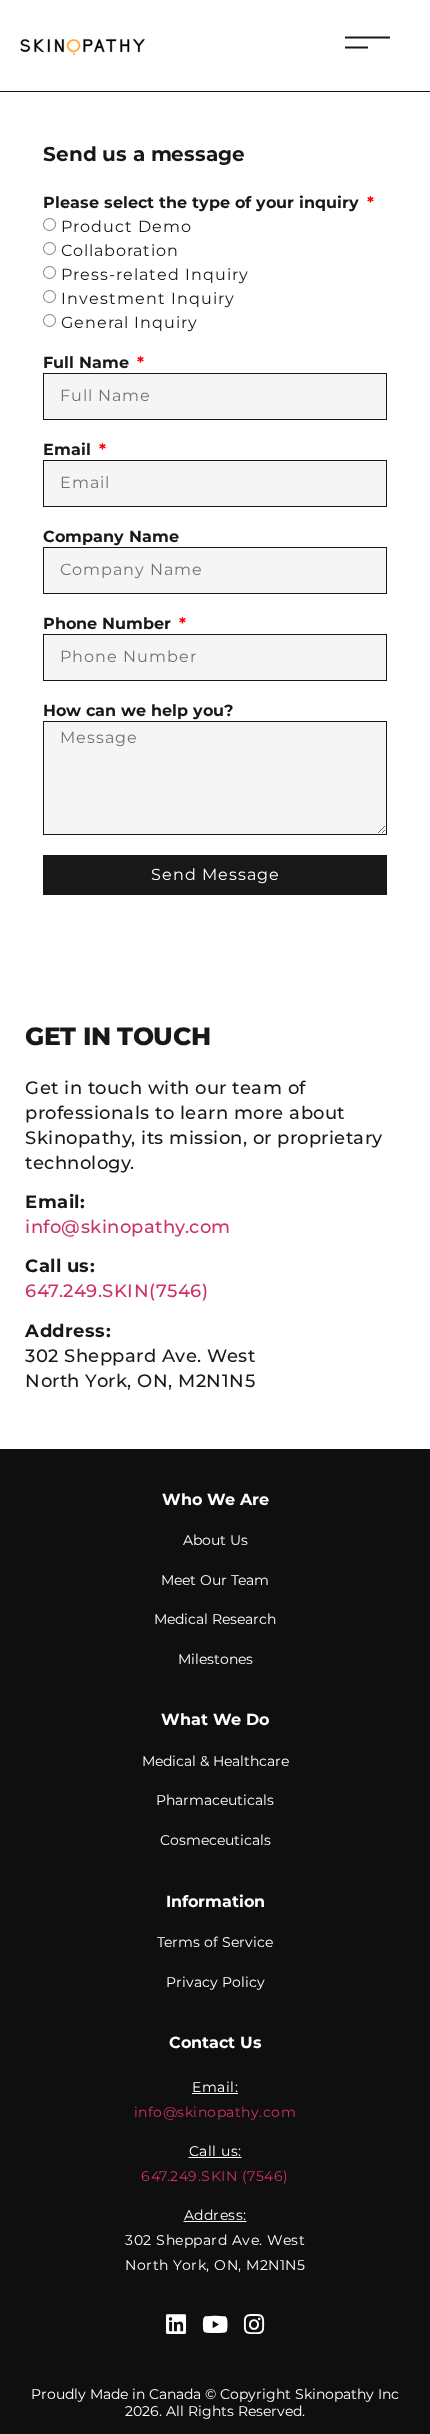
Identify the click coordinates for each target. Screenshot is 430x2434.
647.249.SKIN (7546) (215, 2176)
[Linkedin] (176, 2324)
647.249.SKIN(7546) (116, 1291)
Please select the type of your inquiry (203, 202)
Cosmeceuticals (215, 1840)
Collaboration (120, 250)
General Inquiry (129, 322)
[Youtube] (215, 2324)
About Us (215, 1540)
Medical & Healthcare (215, 1761)
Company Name (111, 536)
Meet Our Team (215, 1580)
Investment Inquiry (148, 298)
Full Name (88, 362)
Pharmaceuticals (215, 1800)
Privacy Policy (215, 1982)
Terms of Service (215, 1942)
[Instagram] (254, 2324)
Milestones (215, 1659)
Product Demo (126, 226)
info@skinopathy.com (128, 1227)
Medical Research (215, 1619)
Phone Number (109, 623)
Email (69, 449)
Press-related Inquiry (155, 274)
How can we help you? (138, 710)
